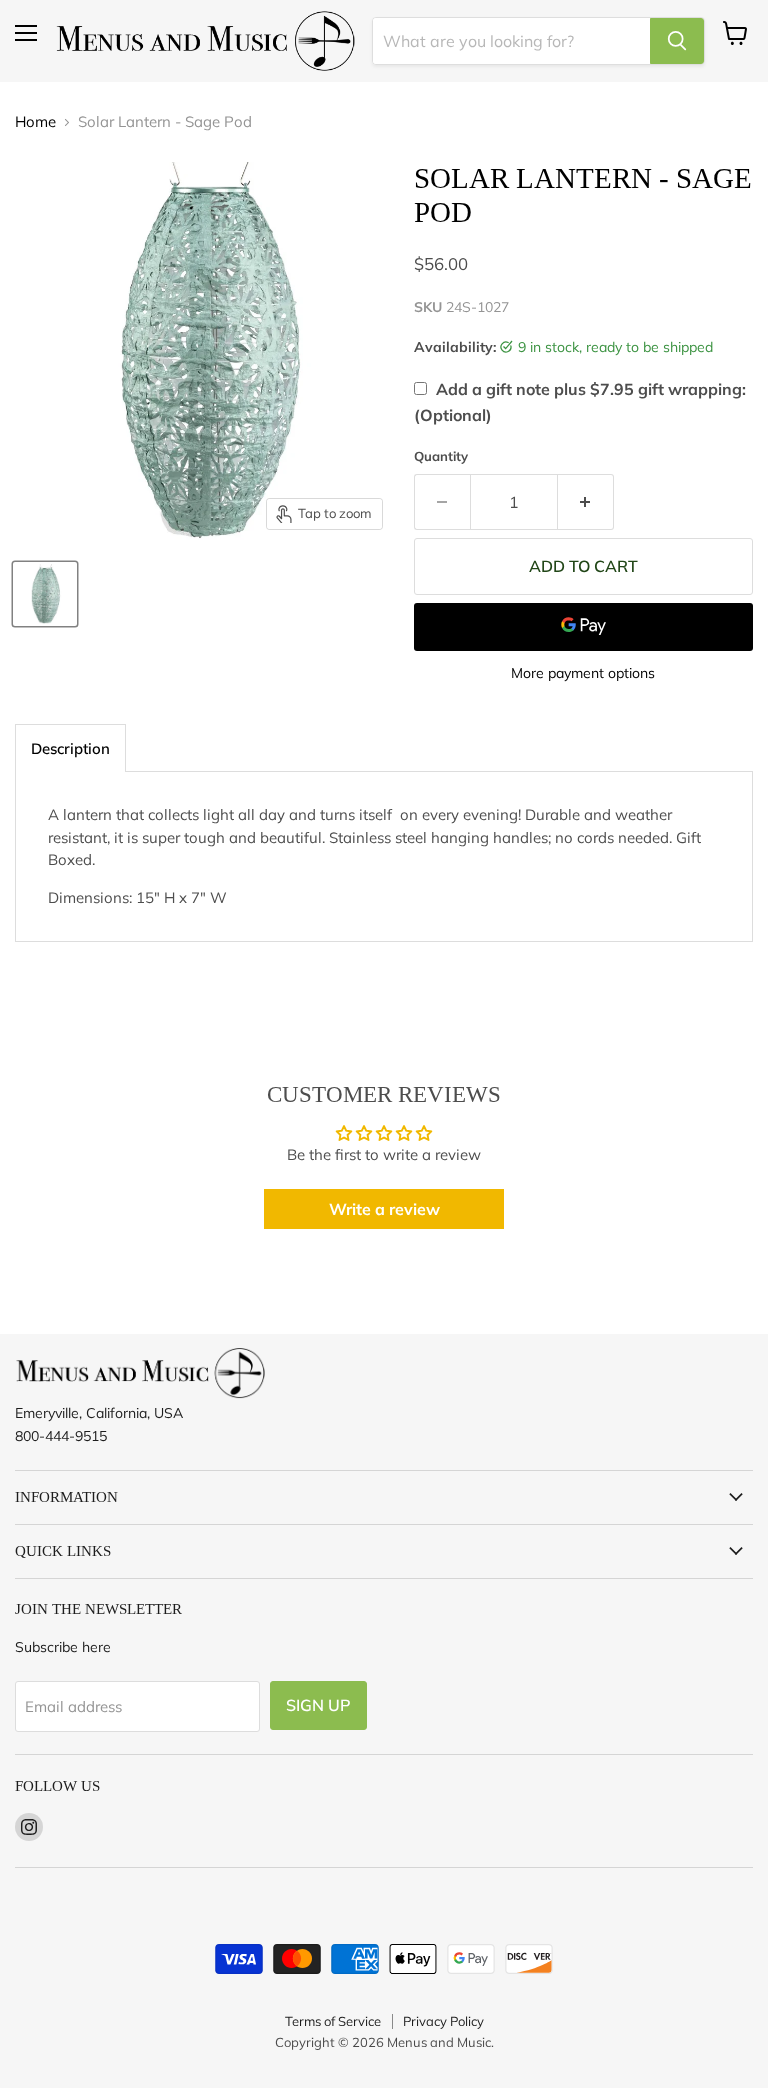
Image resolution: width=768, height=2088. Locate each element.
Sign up (318, 1705)
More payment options (583, 673)
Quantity (441, 456)
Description (70, 748)
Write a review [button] (384, 1209)
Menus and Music (439, 2042)
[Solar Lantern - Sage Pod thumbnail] (45, 594)
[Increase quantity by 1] (586, 502)
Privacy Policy (443, 2021)
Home (35, 121)
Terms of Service (333, 2021)
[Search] (677, 41)
